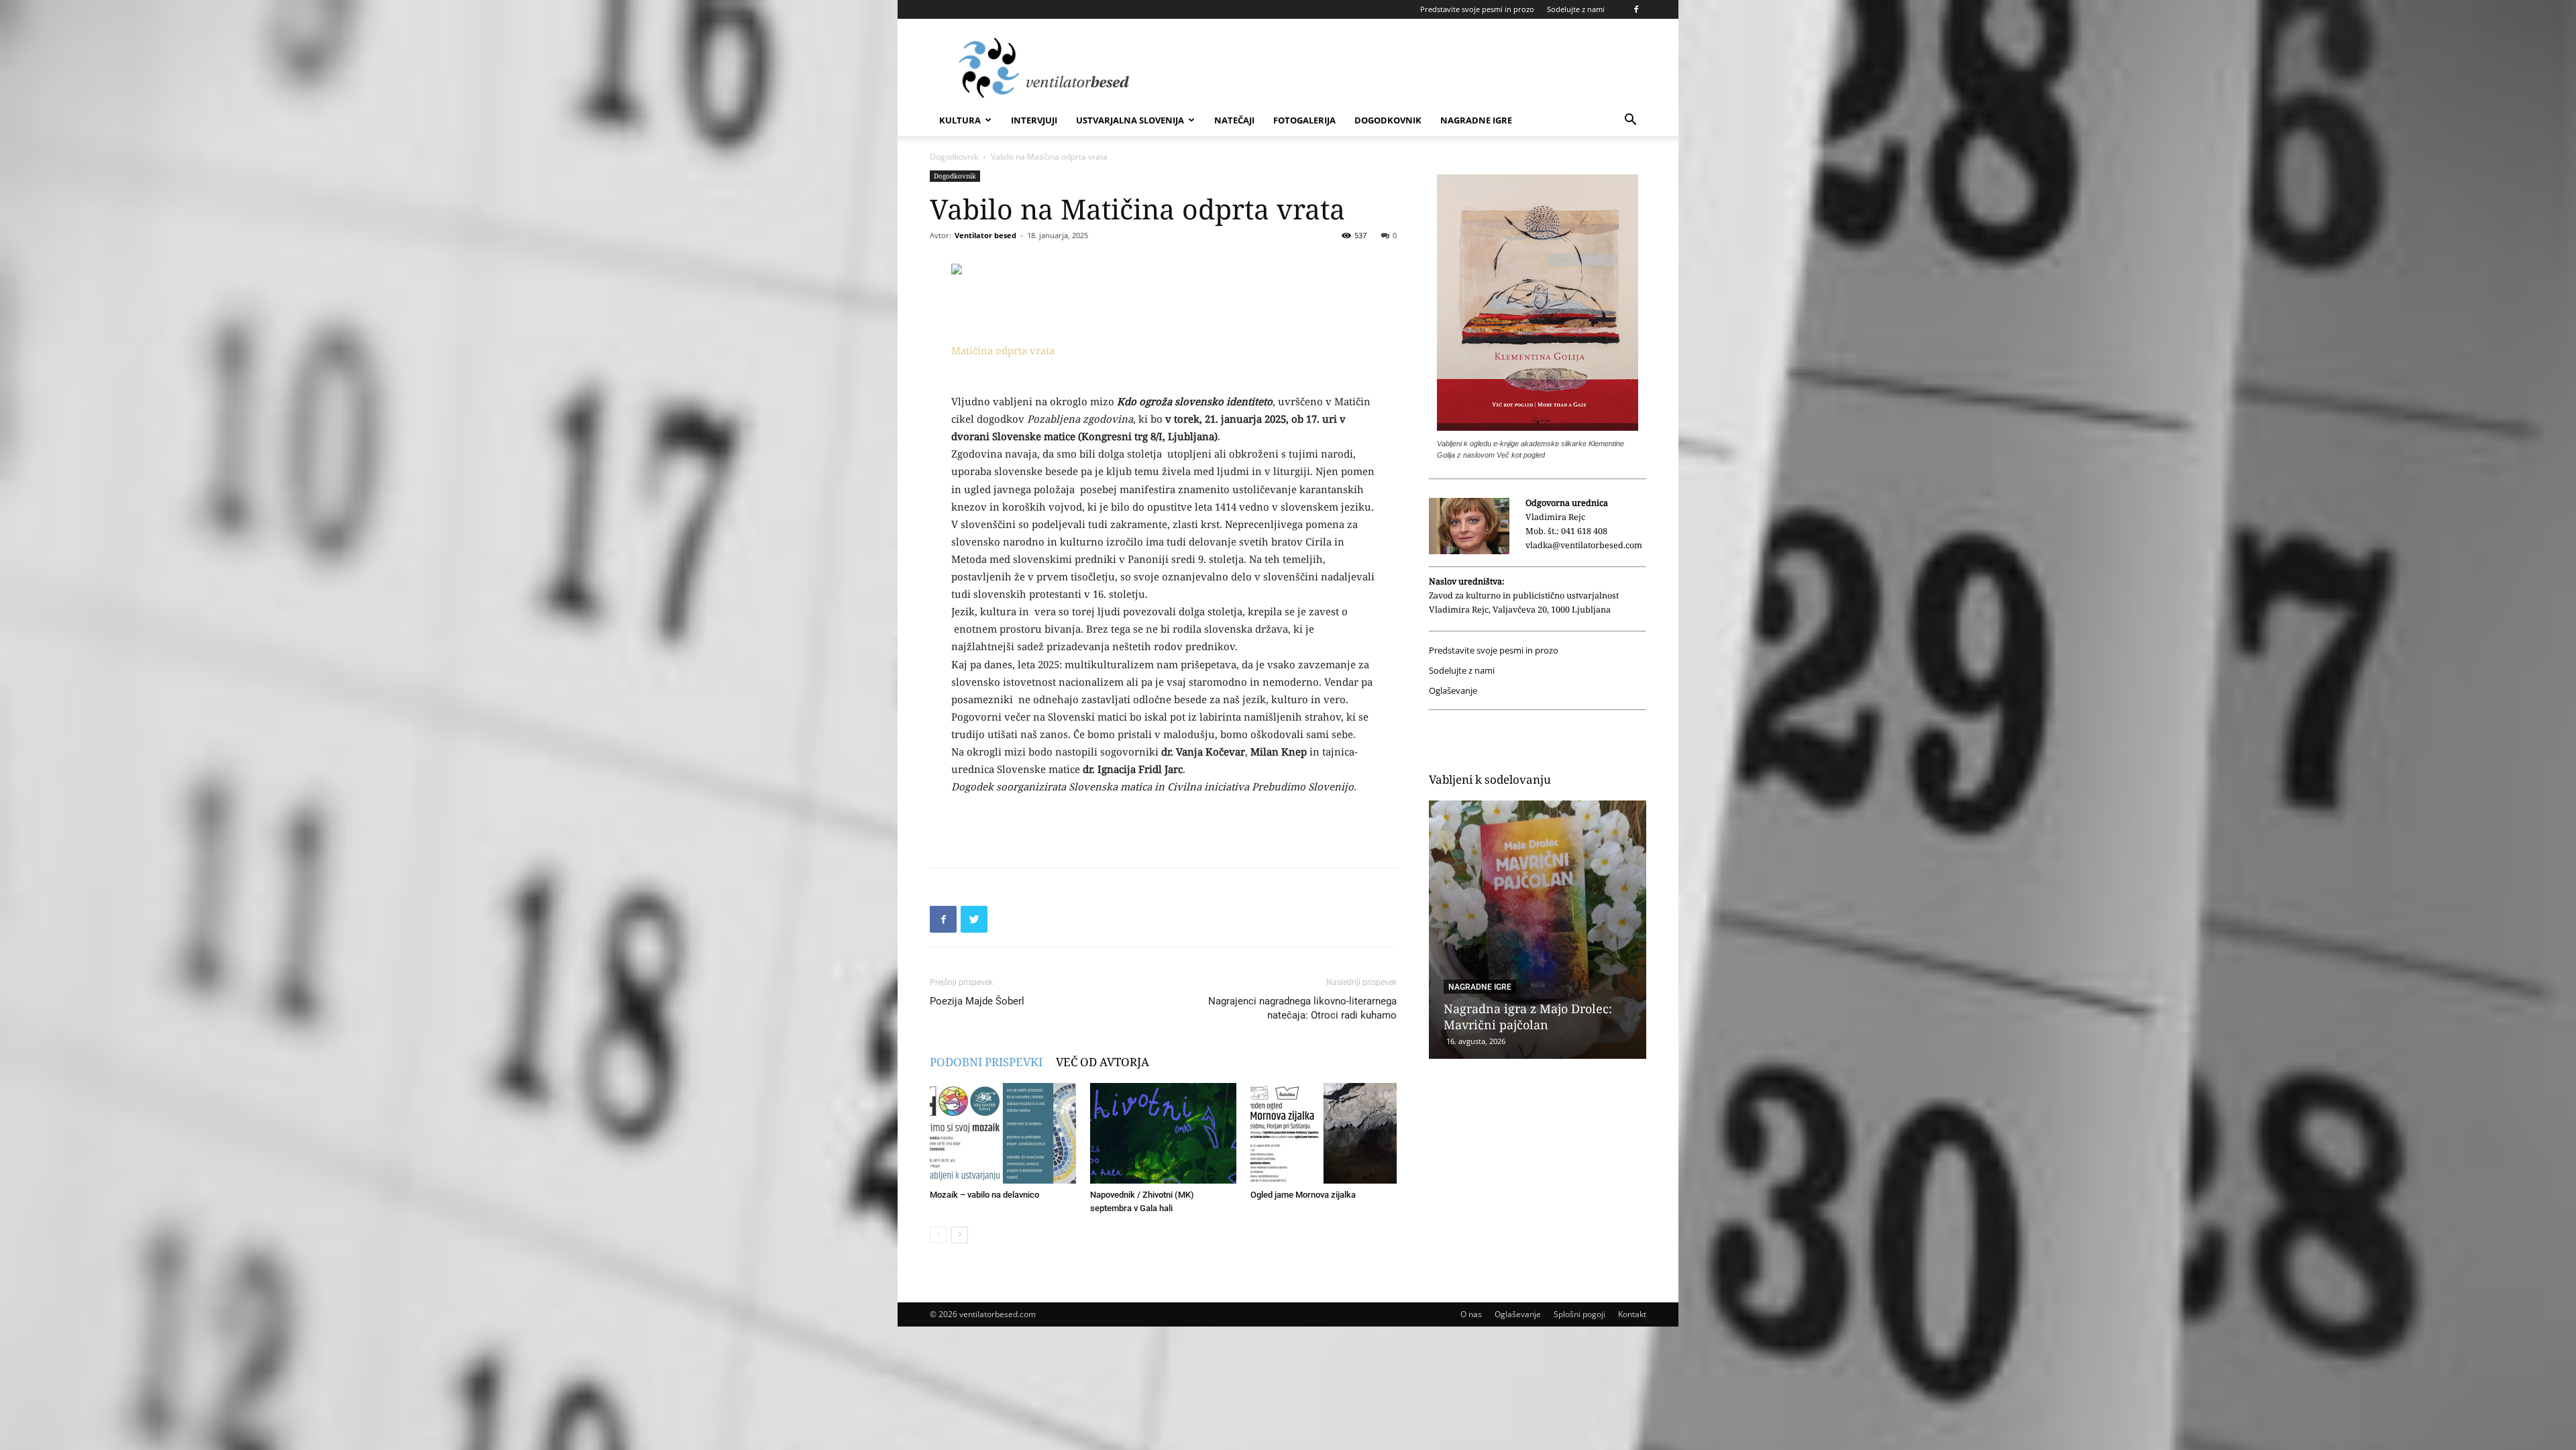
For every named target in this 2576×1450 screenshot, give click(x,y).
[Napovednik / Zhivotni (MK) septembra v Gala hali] (1163, 1133)
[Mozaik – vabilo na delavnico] (1003, 1133)
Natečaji (1234, 120)
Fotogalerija (1304, 120)
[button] (1630, 121)
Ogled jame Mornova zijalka (1303, 1195)
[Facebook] (1636, 9)
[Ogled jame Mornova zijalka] (1324, 1133)
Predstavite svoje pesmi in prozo (1477, 9)
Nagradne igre (1476, 120)
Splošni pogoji (1579, 1314)
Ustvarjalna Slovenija (1130, 120)
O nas (1471, 1314)
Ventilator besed (985, 235)
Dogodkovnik (1388, 120)
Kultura (960, 120)
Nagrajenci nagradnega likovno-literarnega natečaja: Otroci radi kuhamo (1302, 1008)
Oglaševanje (1453, 691)
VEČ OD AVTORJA (1103, 1062)
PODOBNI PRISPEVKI (986, 1062)
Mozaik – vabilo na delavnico (984, 1195)
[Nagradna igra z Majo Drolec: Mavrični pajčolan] (1538, 930)
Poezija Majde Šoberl (977, 1001)
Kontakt (1632, 1314)
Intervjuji (1034, 120)
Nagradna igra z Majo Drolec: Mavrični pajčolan (1528, 1017)
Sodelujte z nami (1576, 9)
